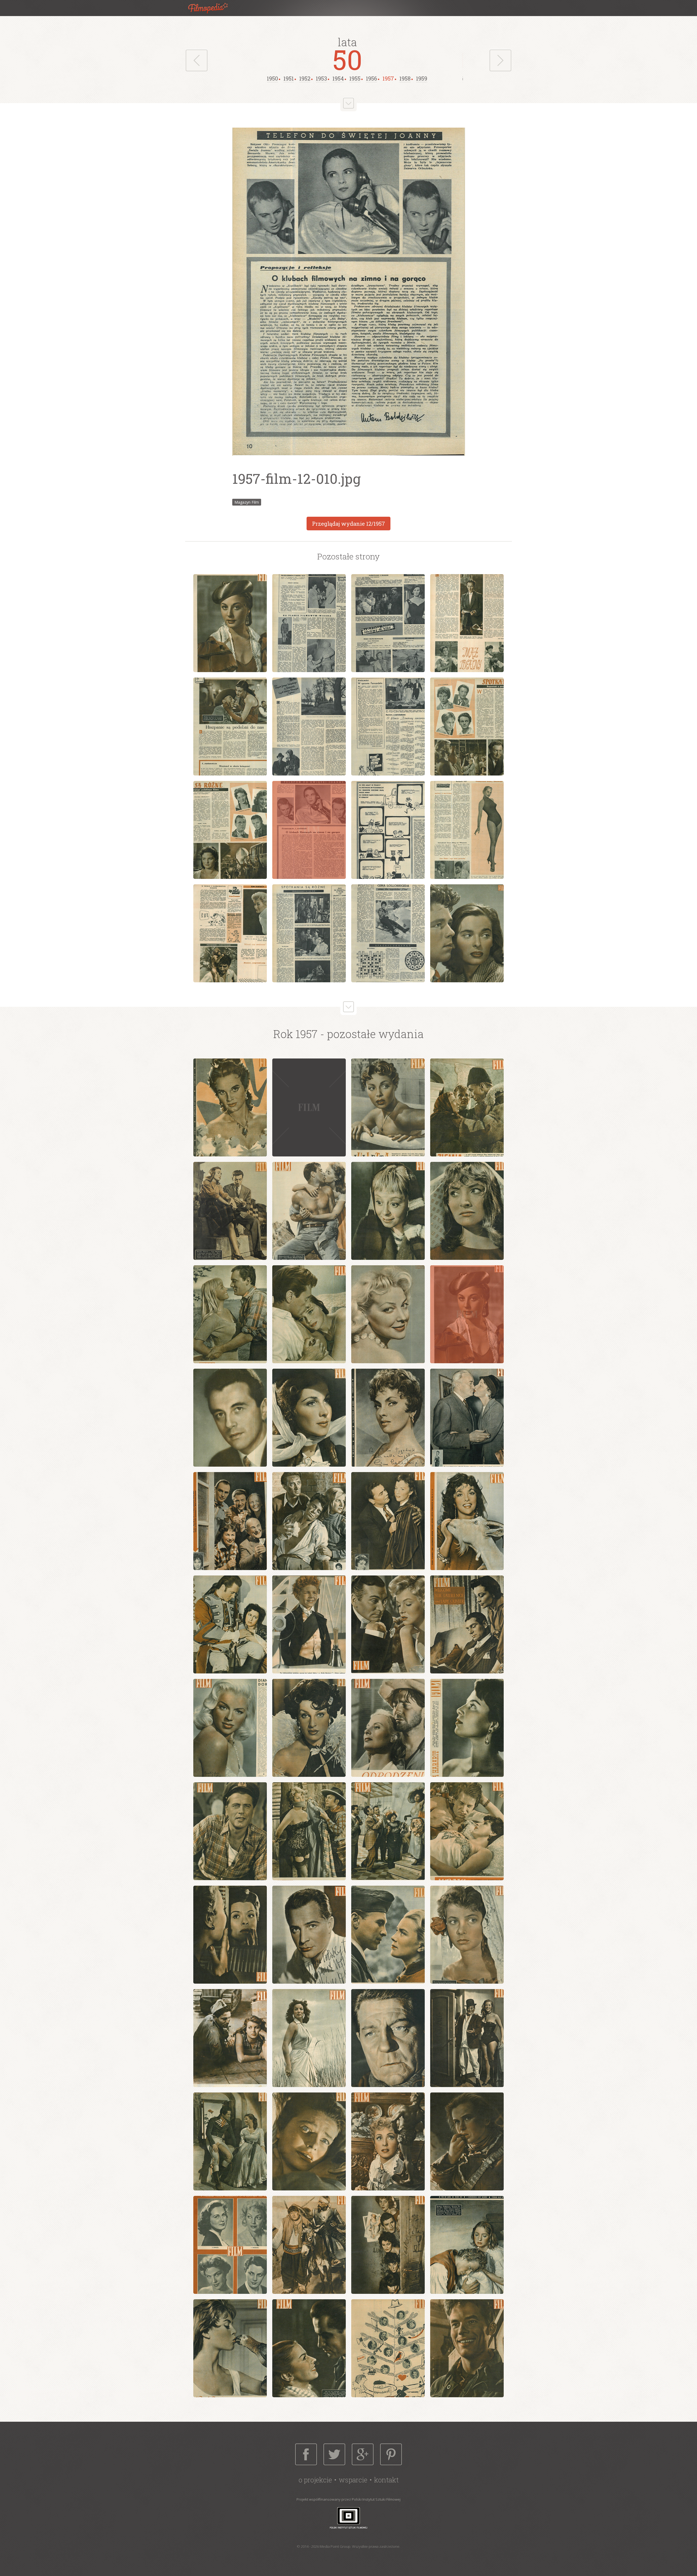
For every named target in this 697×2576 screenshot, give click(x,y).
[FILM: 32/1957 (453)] (467, 1831)
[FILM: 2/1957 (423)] (309, 1107)
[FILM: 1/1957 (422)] (230, 1107)
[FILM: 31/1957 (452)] (388, 1831)
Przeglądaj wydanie (348, 524)
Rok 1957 (295, 1034)
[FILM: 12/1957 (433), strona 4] (467, 623)
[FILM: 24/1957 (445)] (467, 1624)
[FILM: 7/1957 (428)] (388, 1211)
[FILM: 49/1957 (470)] (230, 2348)
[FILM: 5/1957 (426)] (230, 1211)
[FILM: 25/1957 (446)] (230, 1728)
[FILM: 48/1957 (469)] (467, 2245)
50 (347, 59)
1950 (272, 78)
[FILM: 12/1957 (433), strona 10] (309, 830)
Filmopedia (212, 8)
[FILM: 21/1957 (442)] (230, 1624)
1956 (372, 78)
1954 (338, 78)
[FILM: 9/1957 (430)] (230, 1314)
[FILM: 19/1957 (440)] (388, 1521)
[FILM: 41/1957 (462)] (230, 2141)
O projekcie (315, 2480)
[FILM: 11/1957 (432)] (388, 1314)
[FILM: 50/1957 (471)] (309, 2348)
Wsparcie (353, 2480)
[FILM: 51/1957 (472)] (388, 2348)
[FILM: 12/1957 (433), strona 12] (467, 830)
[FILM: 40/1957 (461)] (467, 2038)
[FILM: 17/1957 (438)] (230, 1521)
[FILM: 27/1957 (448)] (388, 1728)
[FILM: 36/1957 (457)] (467, 1935)
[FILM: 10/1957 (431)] (309, 1314)
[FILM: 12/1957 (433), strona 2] (309, 623)
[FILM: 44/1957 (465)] (467, 2141)
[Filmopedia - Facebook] (306, 2454)
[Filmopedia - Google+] (363, 2454)
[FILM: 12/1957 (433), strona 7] (388, 727)
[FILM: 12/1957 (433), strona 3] (388, 623)
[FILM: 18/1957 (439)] (309, 1521)
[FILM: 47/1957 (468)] (388, 2245)
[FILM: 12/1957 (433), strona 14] (309, 933)
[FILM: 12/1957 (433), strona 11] (388, 830)
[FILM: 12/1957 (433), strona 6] (309, 727)
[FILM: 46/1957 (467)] (309, 2245)
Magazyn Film (247, 502)
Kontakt (386, 2480)
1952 (305, 78)
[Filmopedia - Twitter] (334, 2454)
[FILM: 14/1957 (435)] (309, 1418)
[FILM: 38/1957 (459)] (309, 2038)
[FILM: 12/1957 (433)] (467, 1314)
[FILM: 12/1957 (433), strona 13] (230, 933)
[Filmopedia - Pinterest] (391, 2454)
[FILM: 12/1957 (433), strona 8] (467, 727)
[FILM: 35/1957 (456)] (388, 1935)
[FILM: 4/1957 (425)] (467, 1107)
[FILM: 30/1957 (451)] (309, 1831)
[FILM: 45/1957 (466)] (230, 2245)
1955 (355, 78)
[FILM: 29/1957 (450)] (230, 1831)
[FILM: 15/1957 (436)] (388, 1418)
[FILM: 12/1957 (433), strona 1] (230, 623)
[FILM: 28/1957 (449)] (467, 1728)
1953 (321, 78)
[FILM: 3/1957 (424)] (388, 1107)
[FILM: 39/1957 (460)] (388, 2038)
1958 (405, 78)
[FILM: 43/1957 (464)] (388, 2141)
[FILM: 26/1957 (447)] (309, 1728)
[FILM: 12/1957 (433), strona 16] (467, 933)
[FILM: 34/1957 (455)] (309, 1935)
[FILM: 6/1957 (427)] (309, 1211)
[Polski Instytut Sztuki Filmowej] (348, 2518)
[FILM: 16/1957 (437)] (467, 1418)
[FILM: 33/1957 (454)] (230, 1935)
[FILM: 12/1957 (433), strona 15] (388, 933)
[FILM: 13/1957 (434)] (230, 1418)
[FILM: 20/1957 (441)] (467, 1521)
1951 (289, 78)
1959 (422, 78)
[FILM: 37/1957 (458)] (230, 2038)
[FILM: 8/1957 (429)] (467, 1211)
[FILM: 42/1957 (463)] (309, 2141)
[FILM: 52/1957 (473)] (467, 2348)
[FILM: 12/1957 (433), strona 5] (230, 727)
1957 (388, 78)
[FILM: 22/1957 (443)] (309, 1624)
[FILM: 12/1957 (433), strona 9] (230, 830)
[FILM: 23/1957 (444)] (388, 1624)
